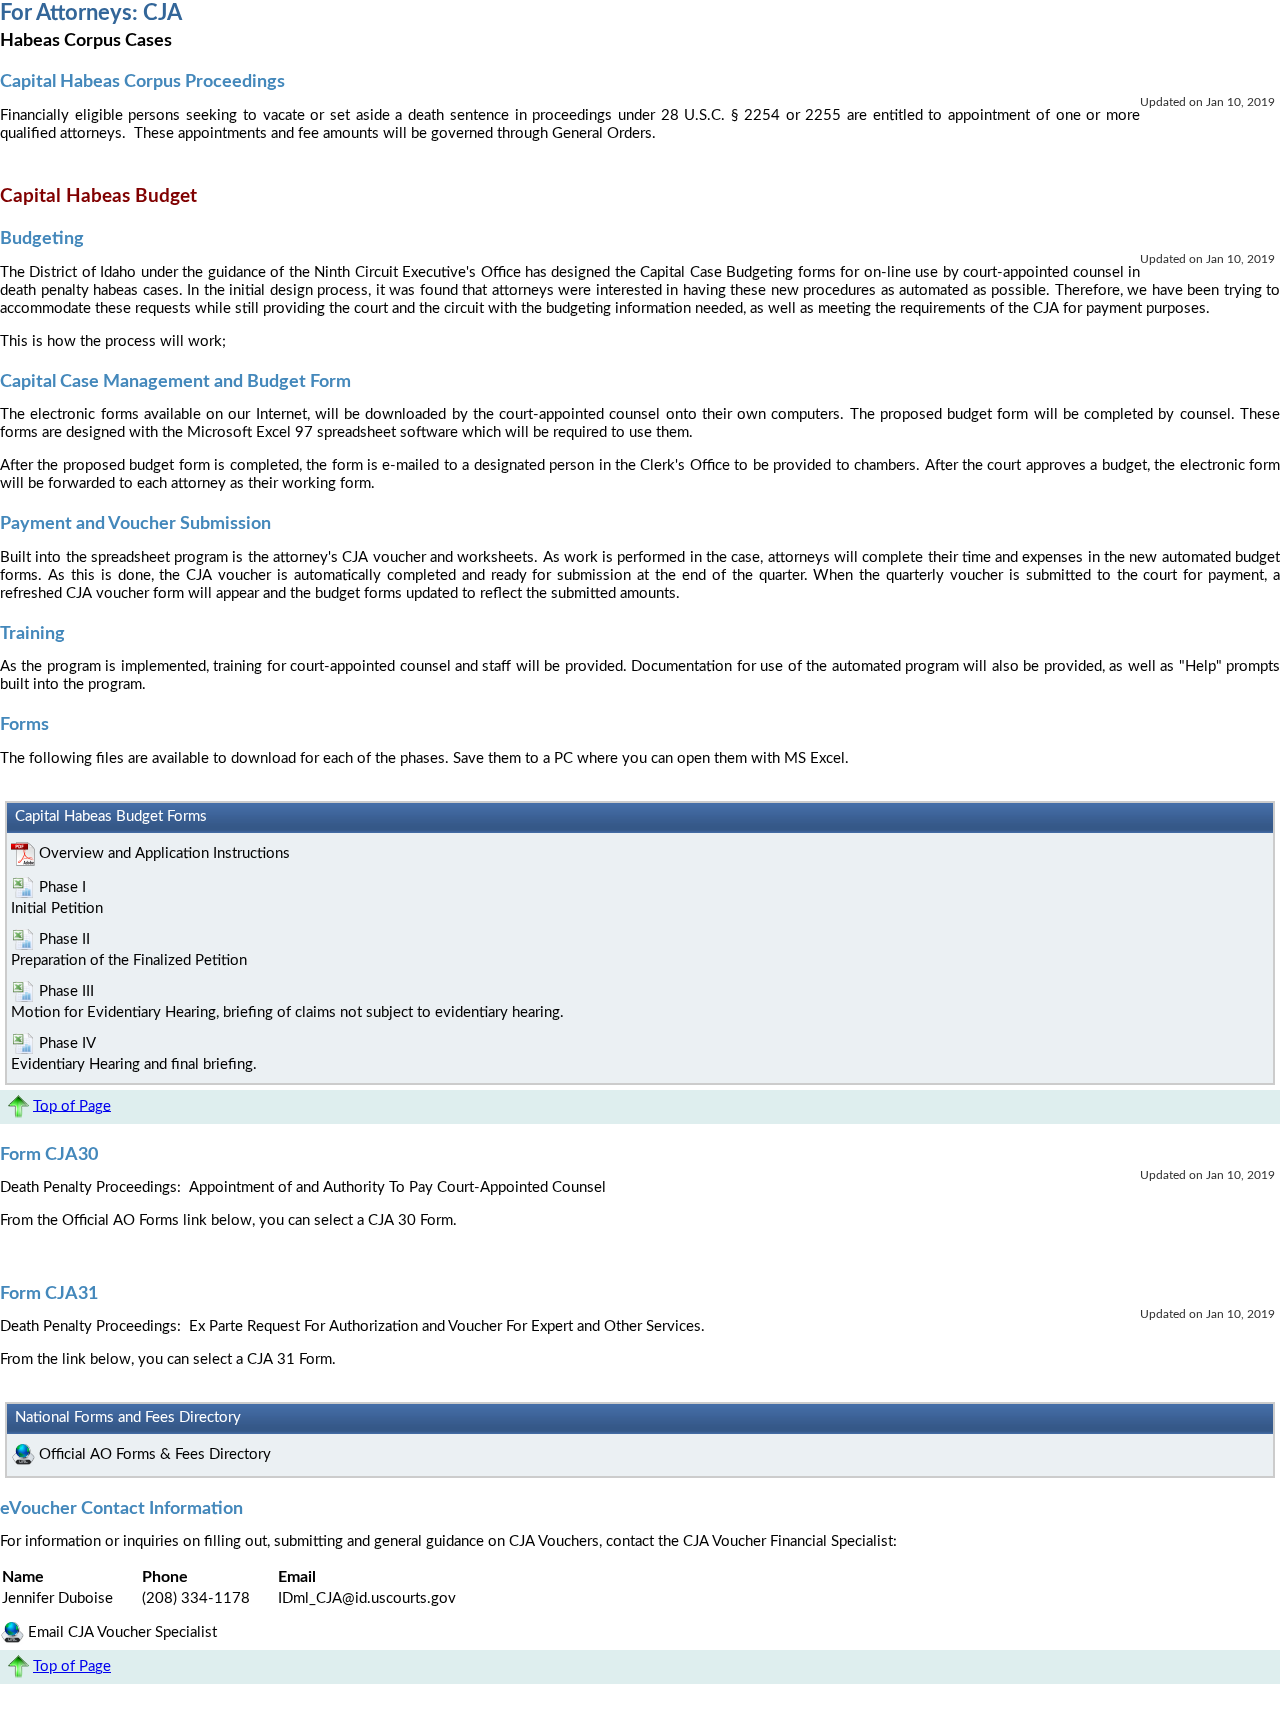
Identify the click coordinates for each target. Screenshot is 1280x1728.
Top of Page (72, 1105)
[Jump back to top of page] (17, 1105)
